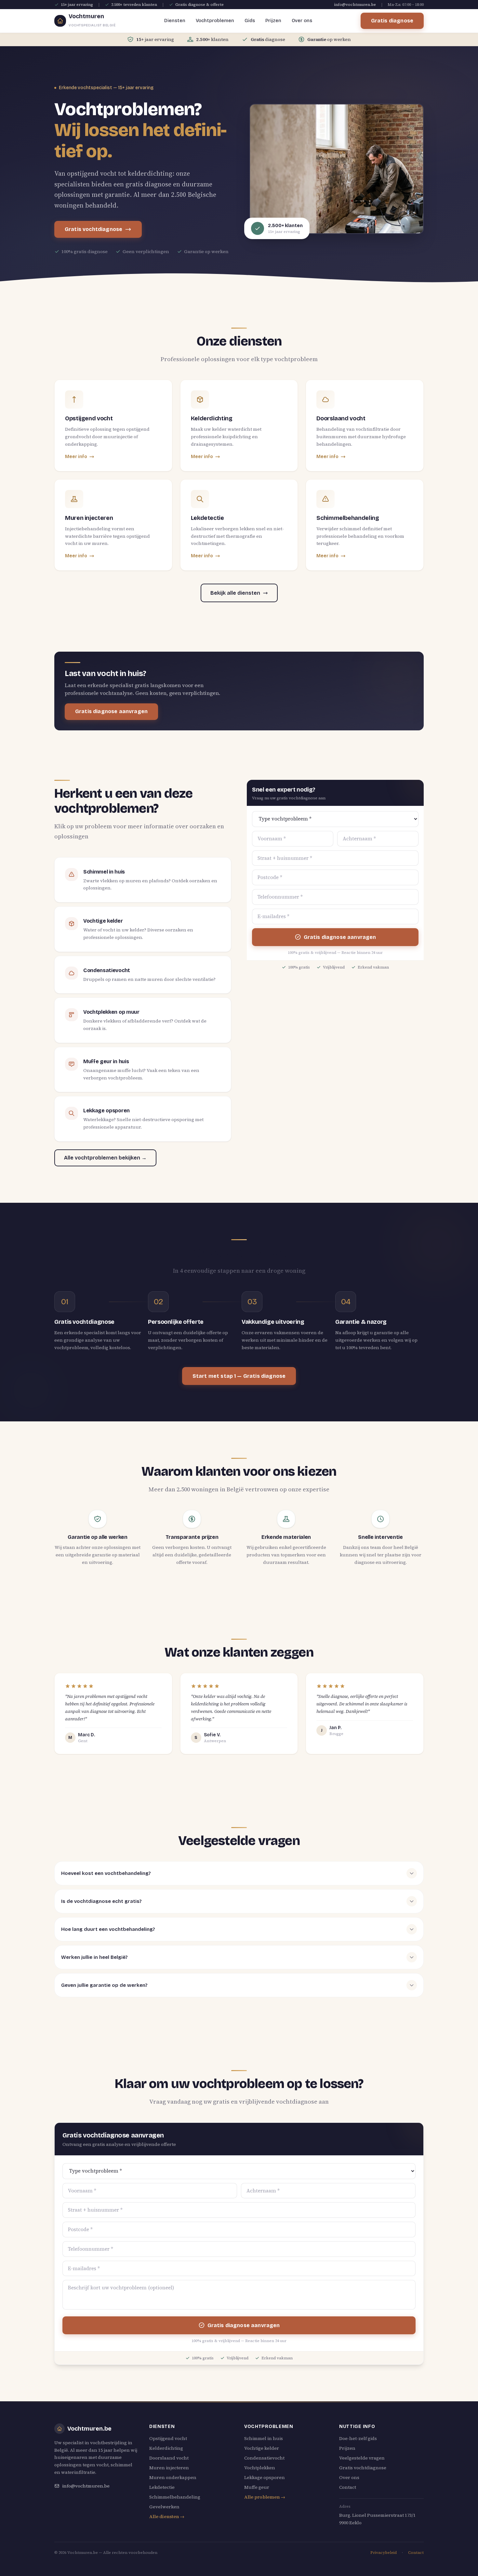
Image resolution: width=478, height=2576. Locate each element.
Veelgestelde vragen (362, 2458)
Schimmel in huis (264, 2438)
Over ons (302, 21)
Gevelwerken (164, 2507)
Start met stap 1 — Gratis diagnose (239, 1376)
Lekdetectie (162, 2487)
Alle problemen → (265, 2497)
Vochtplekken (260, 2468)
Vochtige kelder (262, 2448)
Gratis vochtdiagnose (93, 229)
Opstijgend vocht (168, 2438)
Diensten (175, 21)
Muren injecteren (169, 2468)
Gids (250, 21)
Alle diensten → (167, 2516)
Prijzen (273, 21)
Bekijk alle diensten (235, 593)
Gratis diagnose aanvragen (111, 711)
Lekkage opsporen (265, 2477)
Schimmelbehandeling (175, 2497)
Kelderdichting (166, 2448)
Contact (348, 2487)
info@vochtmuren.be (355, 5)
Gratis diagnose (392, 21)
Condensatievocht (264, 2458)
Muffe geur (257, 2487)
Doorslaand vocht (169, 2458)
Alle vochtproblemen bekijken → (105, 1158)
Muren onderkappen (173, 2477)
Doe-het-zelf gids (358, 2438)
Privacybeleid (384, 2553)
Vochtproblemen (215, 21)
